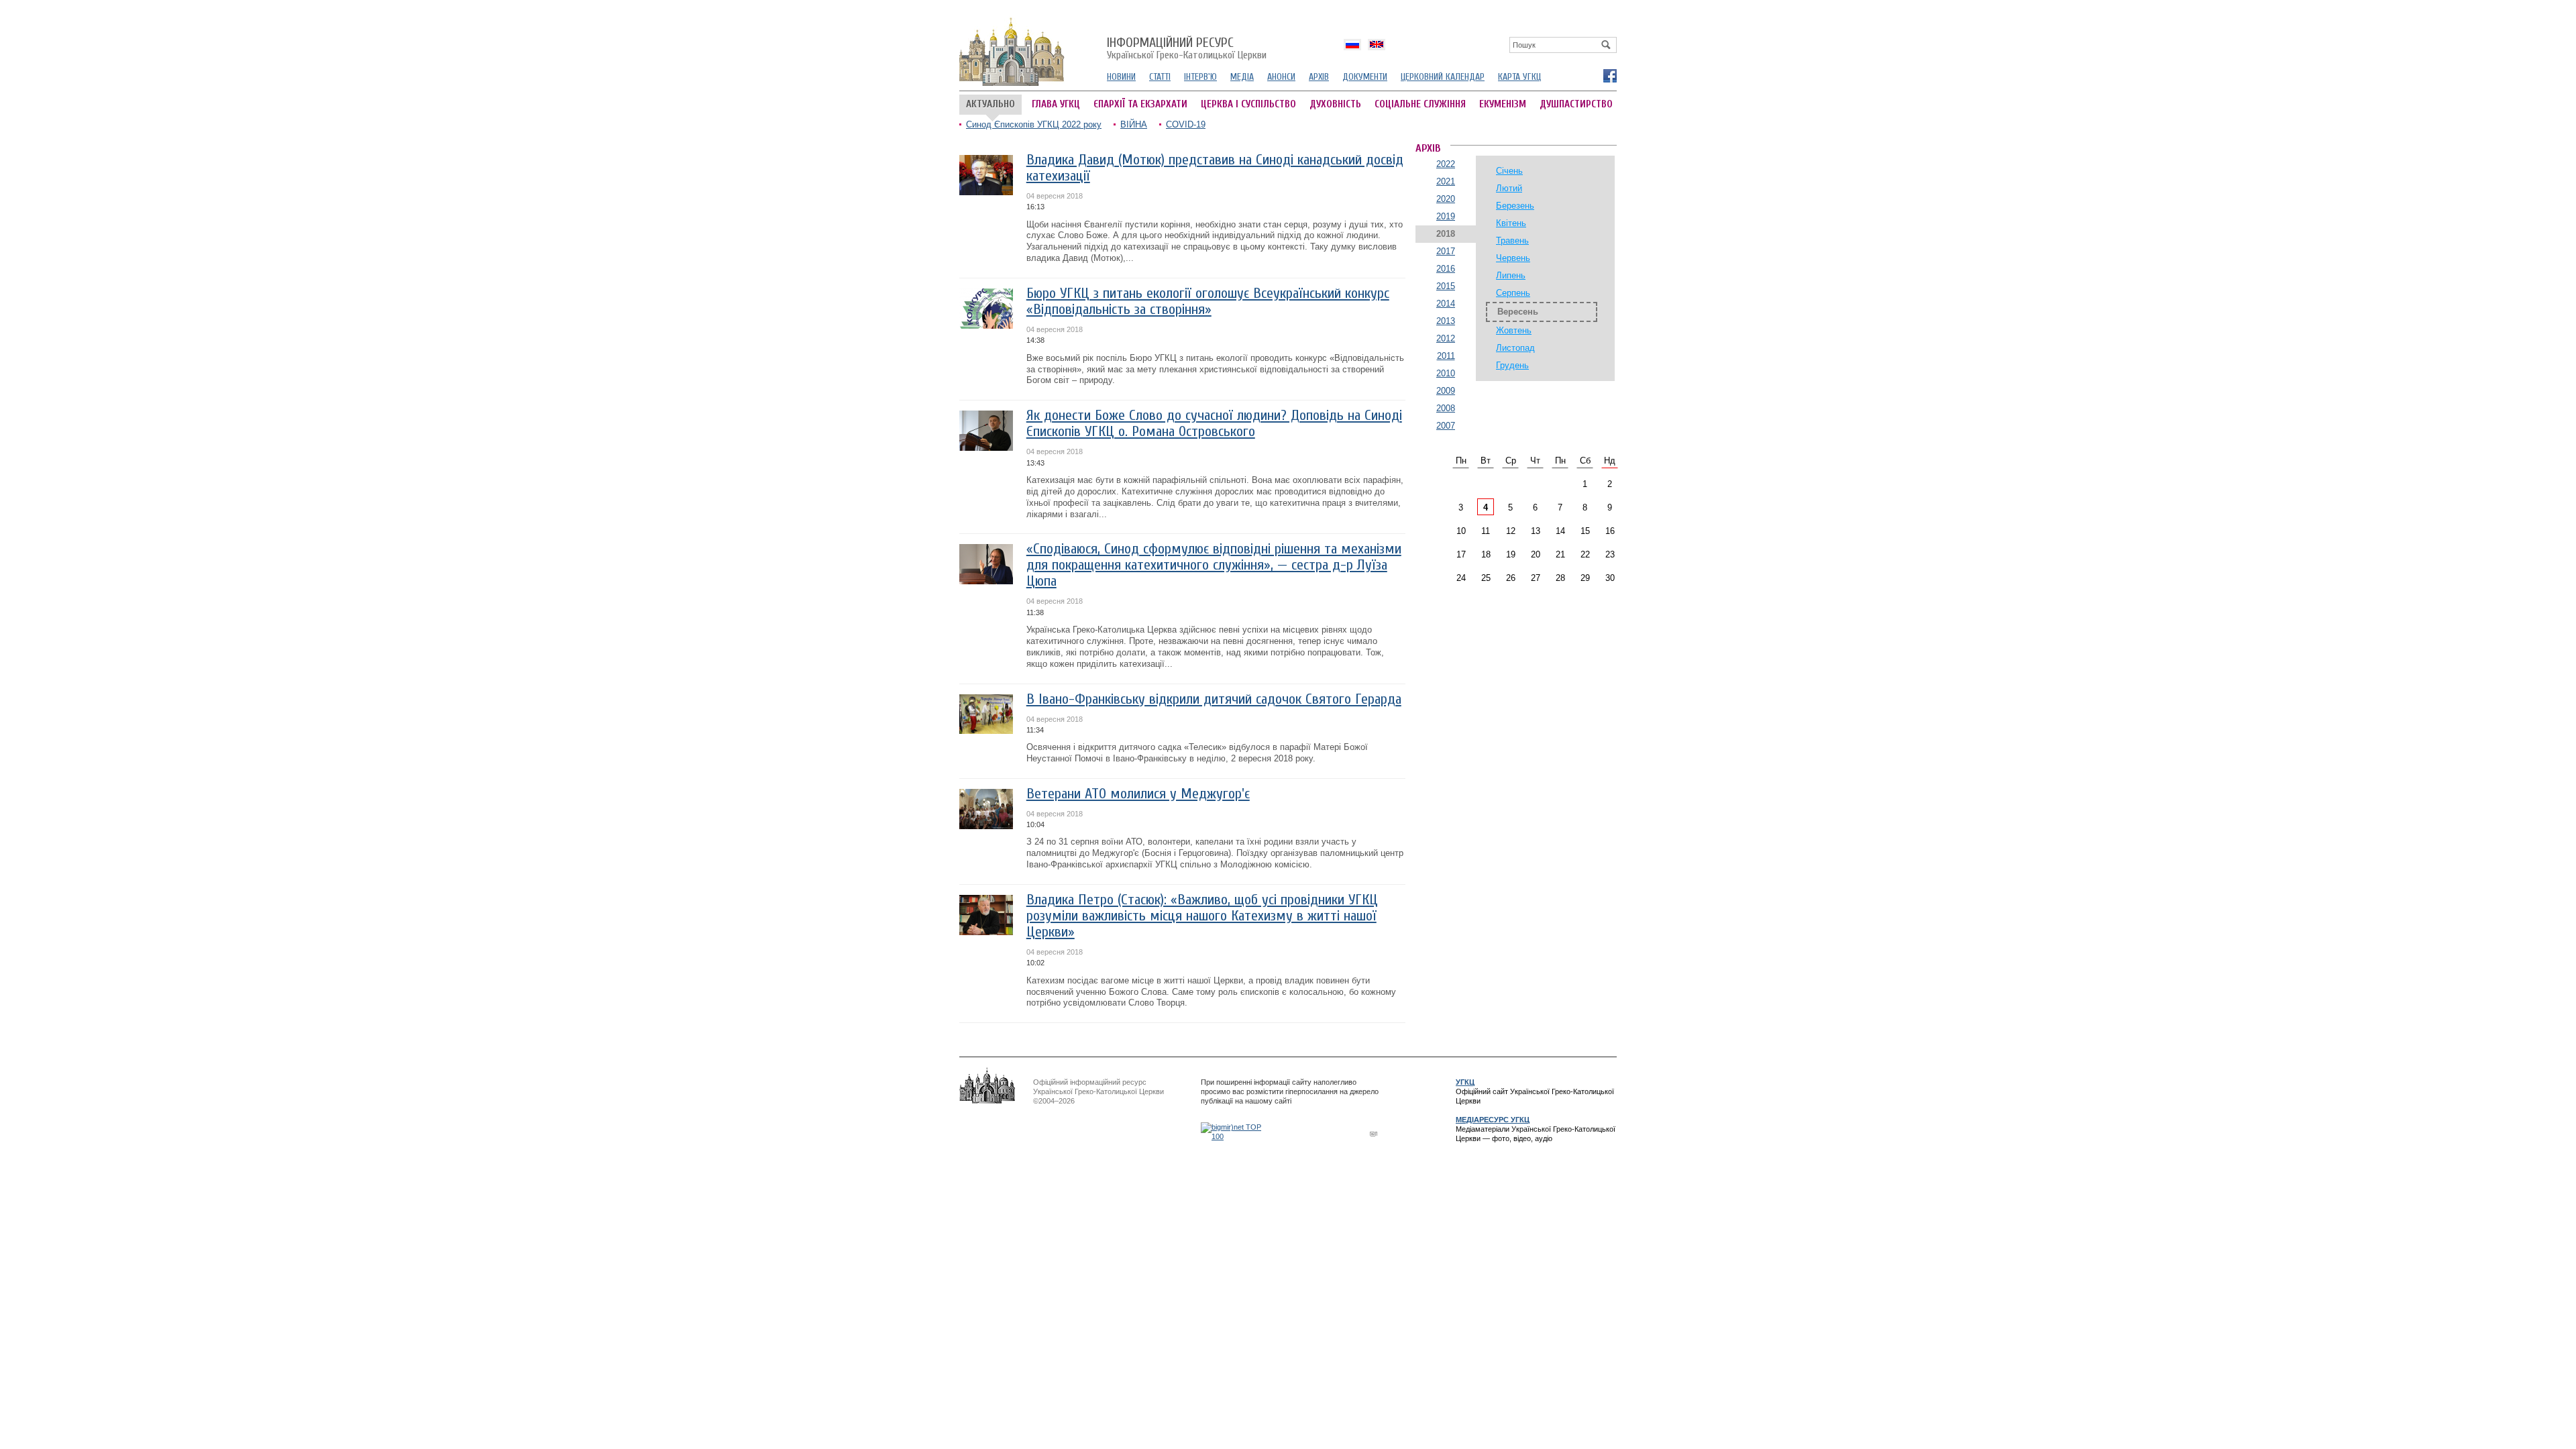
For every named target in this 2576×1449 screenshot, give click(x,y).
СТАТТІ (1160, 77)
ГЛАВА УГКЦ (1056, 104)
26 (1511, 578)
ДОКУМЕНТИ (1365, 77)
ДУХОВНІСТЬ (1335, 104)
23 (1610, 554)
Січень (1509, 171)
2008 (1446, 408)
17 (1461, 554)
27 (1536, 578)
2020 (1446, 199)
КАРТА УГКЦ (1519, 77)
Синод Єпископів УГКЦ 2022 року (1034, 124)
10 (1461, 531)
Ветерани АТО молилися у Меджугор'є (1138, 794)
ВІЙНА (1134, 124)
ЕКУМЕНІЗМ (1503, 104)
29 (1585, 578)
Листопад (1515, 348)
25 (1486, 578)
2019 (1446, 216)
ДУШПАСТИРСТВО (1576, 104)
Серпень (1513, 293)
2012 (1446, 338)
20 (1536, 554)
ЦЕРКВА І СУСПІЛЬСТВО (1248, 104)
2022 (1446, 164)
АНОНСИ (1281, 77)
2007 (1446, 426)
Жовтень (1514, 330)
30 (1610, 578)
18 (1486, 554)
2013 (1446, 321)
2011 (1446, 356)
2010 (1446, 373)
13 (1536, 531)
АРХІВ (1319, 77)
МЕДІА (1242, 77)
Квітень (1511, 223)
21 (1560, 554)
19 (1511, 554)
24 (1461, 578)
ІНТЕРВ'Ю (1200, 77)
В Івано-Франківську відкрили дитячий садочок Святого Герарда (1214, 699)
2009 (1446, 391)
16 (1610, 531)
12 (1511, 531)
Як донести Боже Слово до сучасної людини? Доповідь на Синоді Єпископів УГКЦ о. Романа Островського (1214, 424)
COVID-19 (1186, 124)
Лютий (1509, 188)
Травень (1512, 240)
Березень (1515, 206)
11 (1486, 531)
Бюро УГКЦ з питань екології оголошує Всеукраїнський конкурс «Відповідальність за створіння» (1208, 302)
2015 (1446, 286)
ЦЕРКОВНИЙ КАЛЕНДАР (1443, 77)
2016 (1446, 269)
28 (1560, 578)
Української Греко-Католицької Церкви (1187, 49)
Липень (1511, 275)
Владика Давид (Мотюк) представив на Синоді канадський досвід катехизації (1215, 168)
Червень (1513, 258)
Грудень (1512, 365)
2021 (1446, 181)
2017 (1446, 251)
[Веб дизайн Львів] (1375, 1133)
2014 (1446, 304)
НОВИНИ (1121, 77)
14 (1560, 531)
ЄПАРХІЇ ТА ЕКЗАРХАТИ (1140, 104)
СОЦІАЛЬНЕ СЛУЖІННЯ (1420, 104)
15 (1585, 531)
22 (1585, 554)
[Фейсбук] (1609, 75)
